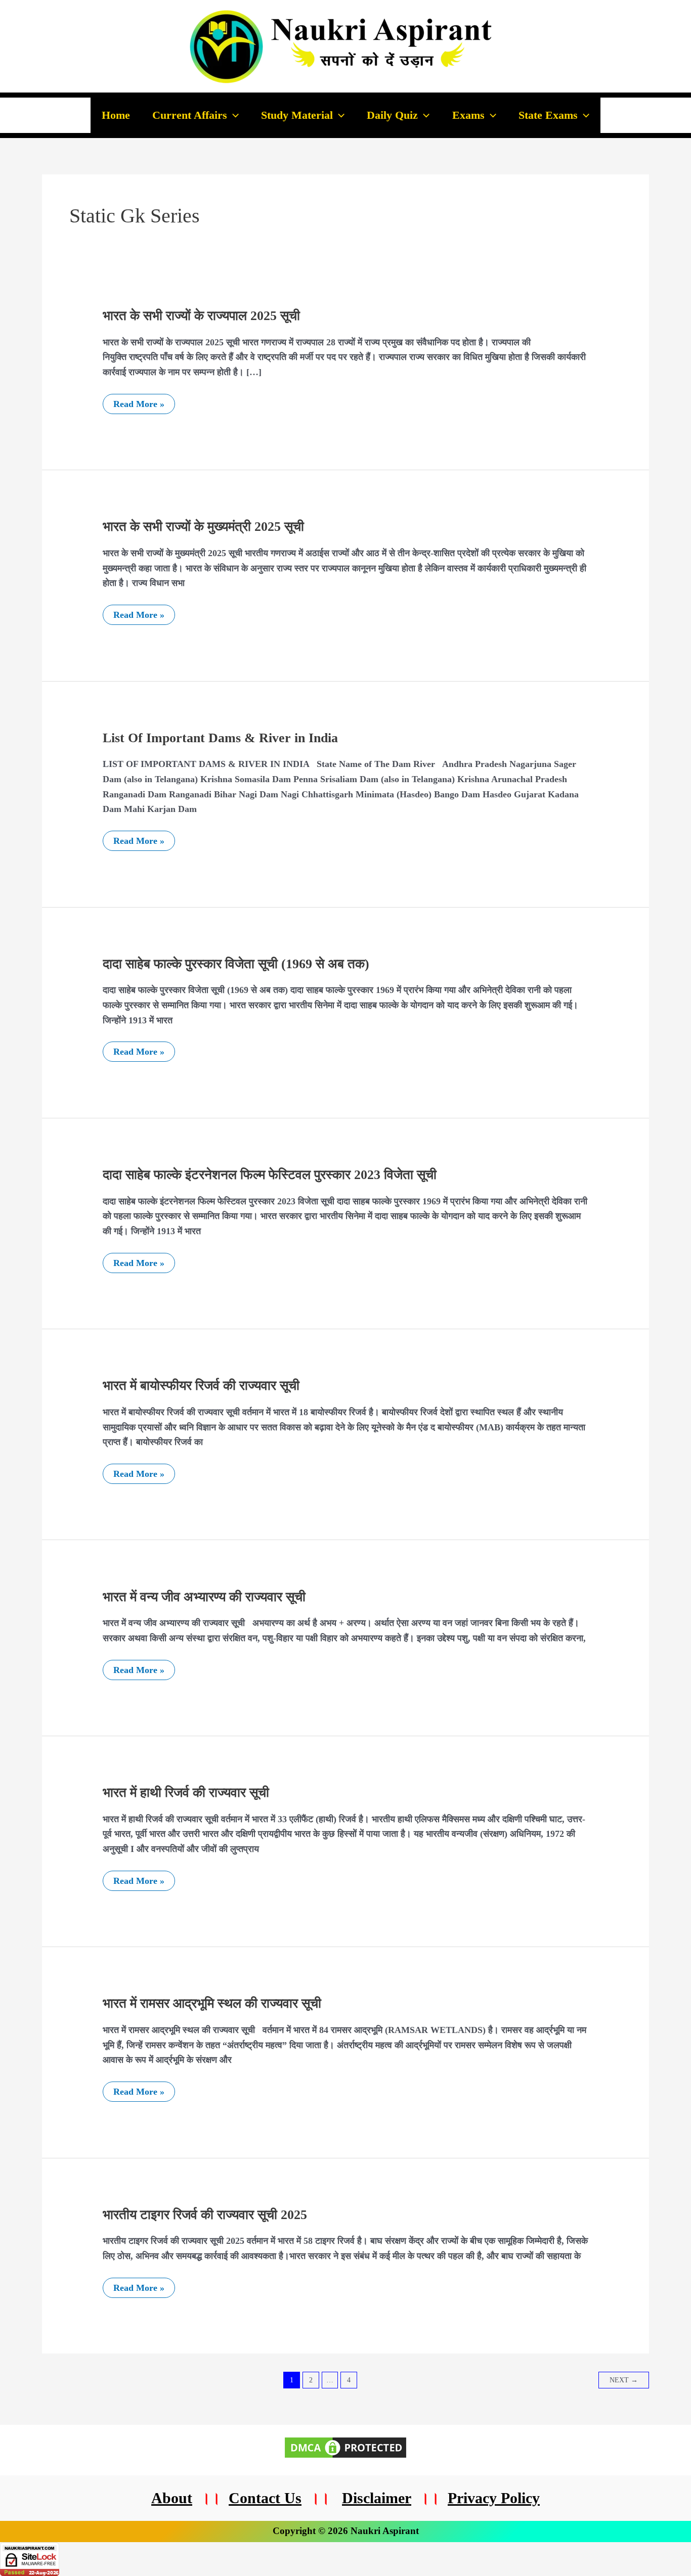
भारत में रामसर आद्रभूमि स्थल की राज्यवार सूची (212, 2003)
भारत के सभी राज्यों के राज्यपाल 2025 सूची (201, 316)
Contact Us (265, 2498)
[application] (233, 115)
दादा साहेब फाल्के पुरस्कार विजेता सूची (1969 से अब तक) (236, 964)
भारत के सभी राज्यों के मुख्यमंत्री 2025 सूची (203, 527)
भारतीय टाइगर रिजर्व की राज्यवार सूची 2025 (205, 2215)
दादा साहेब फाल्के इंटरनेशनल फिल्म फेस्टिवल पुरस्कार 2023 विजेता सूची (270, 1175)
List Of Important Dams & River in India (220, 738)
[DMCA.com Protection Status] (345, 2447)
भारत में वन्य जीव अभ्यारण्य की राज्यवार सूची (204, 1597)
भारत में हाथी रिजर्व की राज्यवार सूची (186, 1793)
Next (624, 2380)
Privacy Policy (494, 2498)
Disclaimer (377, 2498)
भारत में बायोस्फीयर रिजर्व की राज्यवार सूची (201, 1386)
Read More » (139, 401)
